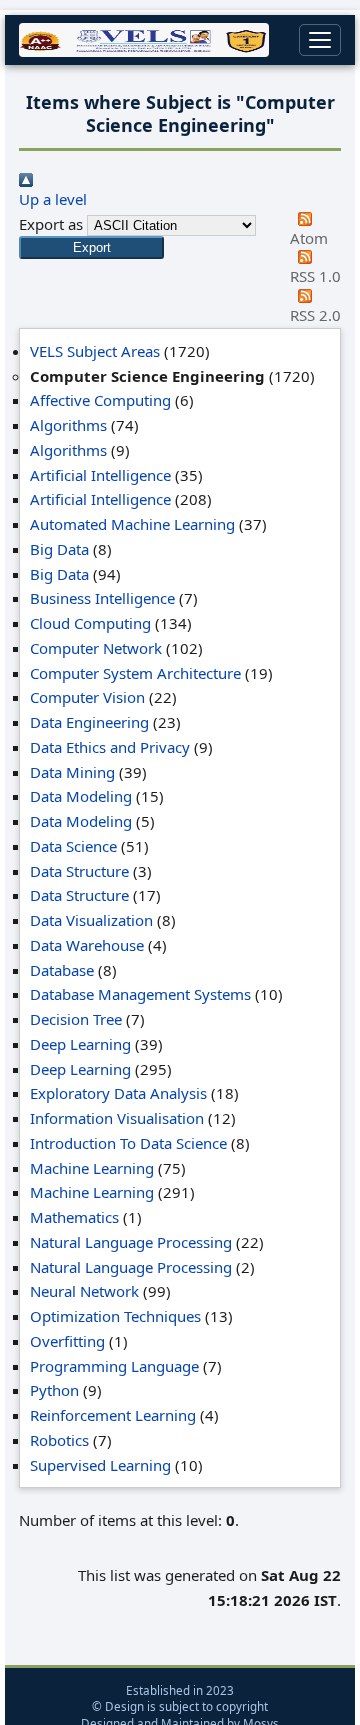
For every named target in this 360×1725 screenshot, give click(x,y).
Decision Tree (76, 1019)
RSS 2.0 (315, 315)
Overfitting (67, 1341)
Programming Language (114, 1366)
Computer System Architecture (135, 673)
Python (54, 1390)
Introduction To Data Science (128, 1143)
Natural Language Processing (131, 1242)
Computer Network (96, 648)
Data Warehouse (87, 945)
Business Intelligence (102, 598)
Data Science (73, 846)
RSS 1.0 (315, 276)
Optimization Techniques (115, 1316)
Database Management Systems (140, 994)
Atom (309, 238)
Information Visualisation (117, 1118)
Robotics (59, 1440)
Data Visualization (91, 920)
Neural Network (84, 1291)
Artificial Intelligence (100, 475)
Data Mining (72, 772)
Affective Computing (100, 400)
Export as (51, 224)
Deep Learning (80, 1044)
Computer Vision (87, 697)
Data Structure (79, 871)
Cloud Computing (90, 623)
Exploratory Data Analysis (118, 1093)
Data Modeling (81, 796)
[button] (91, 247)
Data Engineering (89, 722)
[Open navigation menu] (320, 40)
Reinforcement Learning (113, 1415)
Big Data (59, 549)
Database (62, 970)
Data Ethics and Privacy (110, 747)
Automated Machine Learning (132, 524)
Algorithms (68, 425)
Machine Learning (92, 1168)
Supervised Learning (100, 1465)
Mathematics (74, 1217)
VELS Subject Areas (95, 351)
